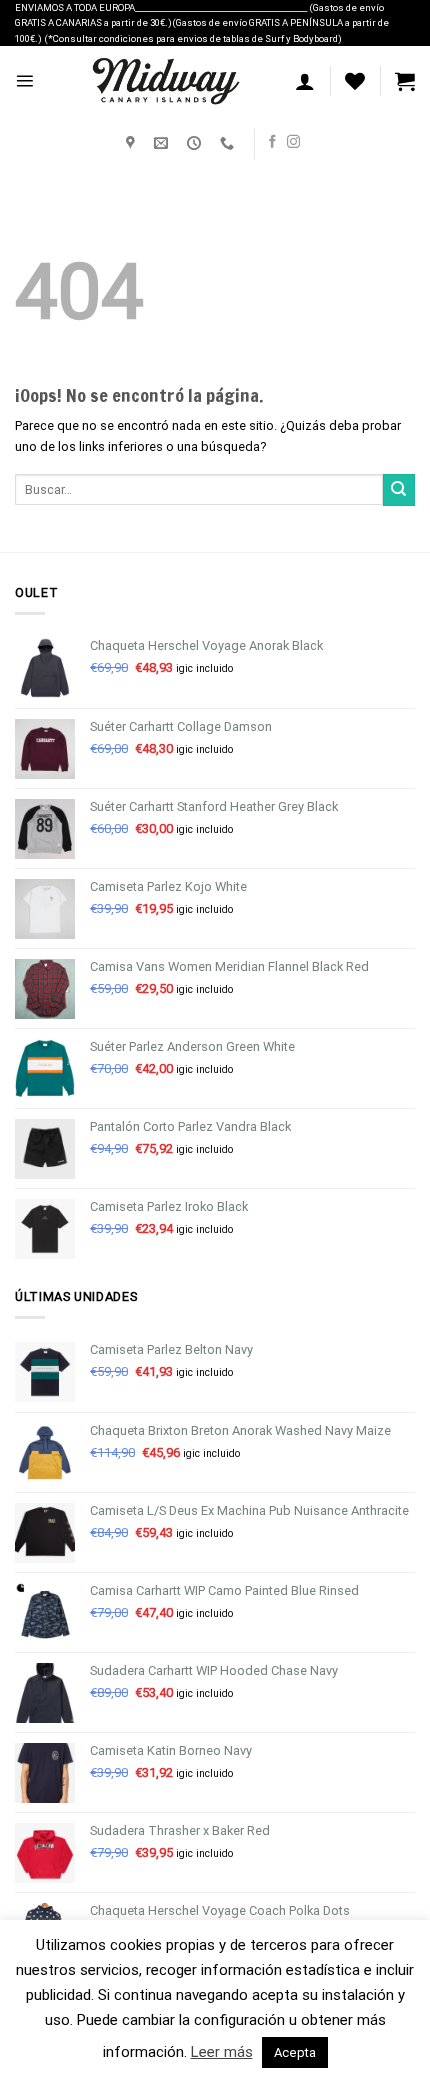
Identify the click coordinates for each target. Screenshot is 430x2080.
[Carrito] (405, 81)
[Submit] (399, 490)
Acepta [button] (295, 2052)
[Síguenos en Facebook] (272, 142)
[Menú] (24, 80)
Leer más (222, 2052)
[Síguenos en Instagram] (293, 142)
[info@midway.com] (163, 143)
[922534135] (229, 143)
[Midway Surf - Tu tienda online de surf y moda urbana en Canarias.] (164, 81)
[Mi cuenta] (305, 81)
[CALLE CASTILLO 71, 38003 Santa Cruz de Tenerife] (133, 143)
